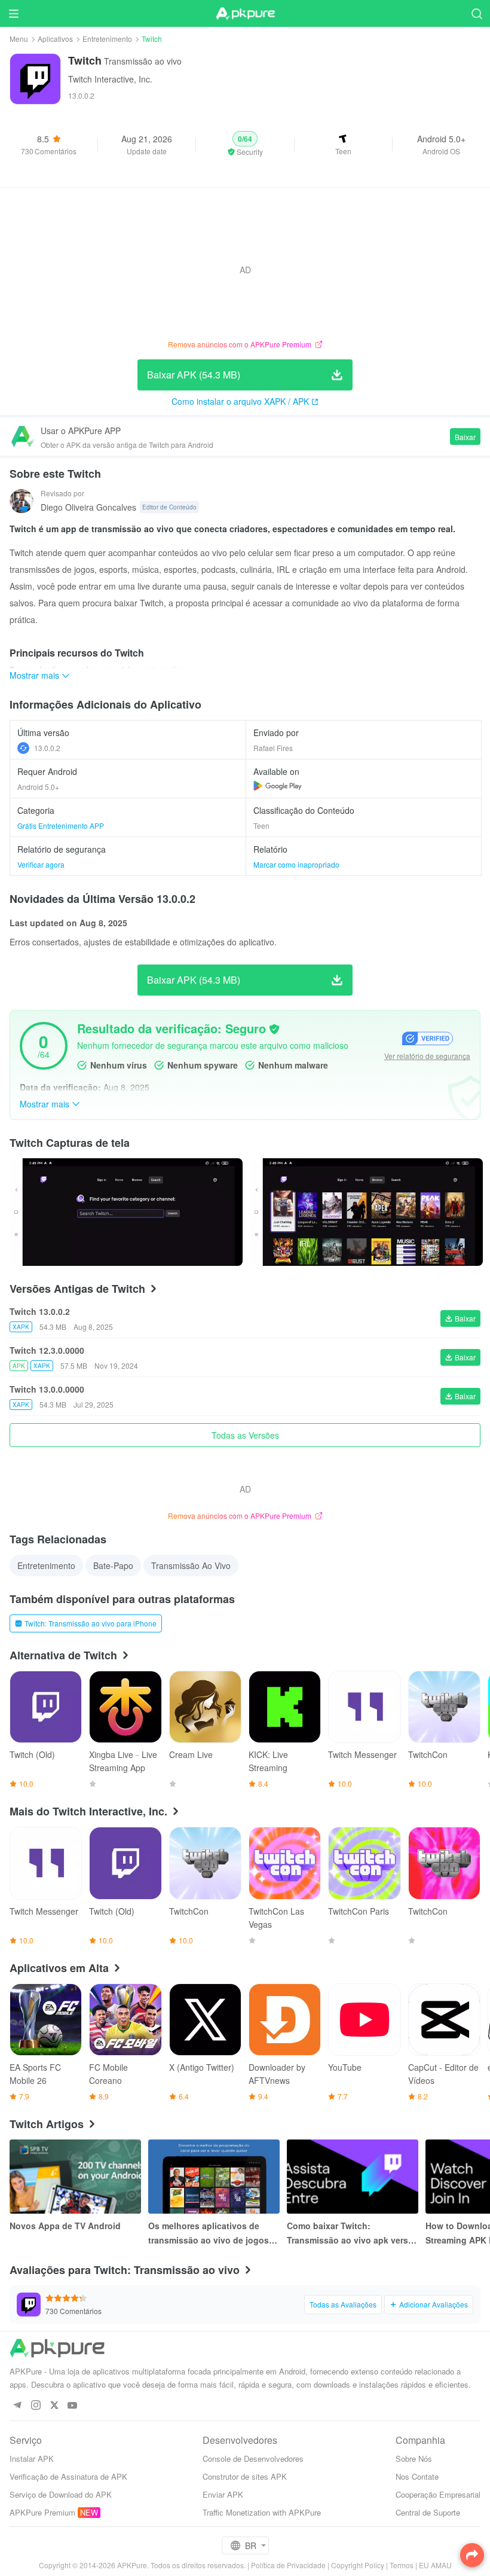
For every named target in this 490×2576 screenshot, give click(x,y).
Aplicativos (55, 39)
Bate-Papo (113, 1565)
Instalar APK (32, 2459)
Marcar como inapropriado (296, 864)
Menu (19, 39)
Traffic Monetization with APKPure (262, 2512)
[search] (477, 13)
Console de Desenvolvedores (253, 2459)
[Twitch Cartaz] (126, 1212)
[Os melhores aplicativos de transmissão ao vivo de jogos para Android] (214, 2177)
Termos (402, 2565)
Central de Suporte (428, 2512)
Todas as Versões (245, 1435)
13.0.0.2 (47, 748)
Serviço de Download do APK (61, 2494)
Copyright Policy (358, 2565)
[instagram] (36, 2406)
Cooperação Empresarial (438, 2494)
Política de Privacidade (288, 2565)
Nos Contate (417, 2476)
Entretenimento (107, 39)
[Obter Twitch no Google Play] (278, 786)
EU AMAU (435, 2565)
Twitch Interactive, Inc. (110, 79)
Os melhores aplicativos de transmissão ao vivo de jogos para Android (209, 2233)
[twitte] (54, 2406)
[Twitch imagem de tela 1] (366, 1212)
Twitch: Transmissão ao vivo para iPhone (91, 1623)
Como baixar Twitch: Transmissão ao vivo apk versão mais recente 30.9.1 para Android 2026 (353, 2233)
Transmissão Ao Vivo (191, 1565)
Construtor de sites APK (245, 2476)
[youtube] (73, 2406)
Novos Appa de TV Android (65, 2226)
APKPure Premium (42, 2512)
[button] (245, 144)
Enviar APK (223, 2494)
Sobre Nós (414, 2459)
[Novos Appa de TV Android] (75, 2177)
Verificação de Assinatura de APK (68, 2476)
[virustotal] (274, 1029)
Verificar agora (41, 864)
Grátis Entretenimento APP (61, 825)
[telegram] (17, 2406)
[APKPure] (245, 14)
